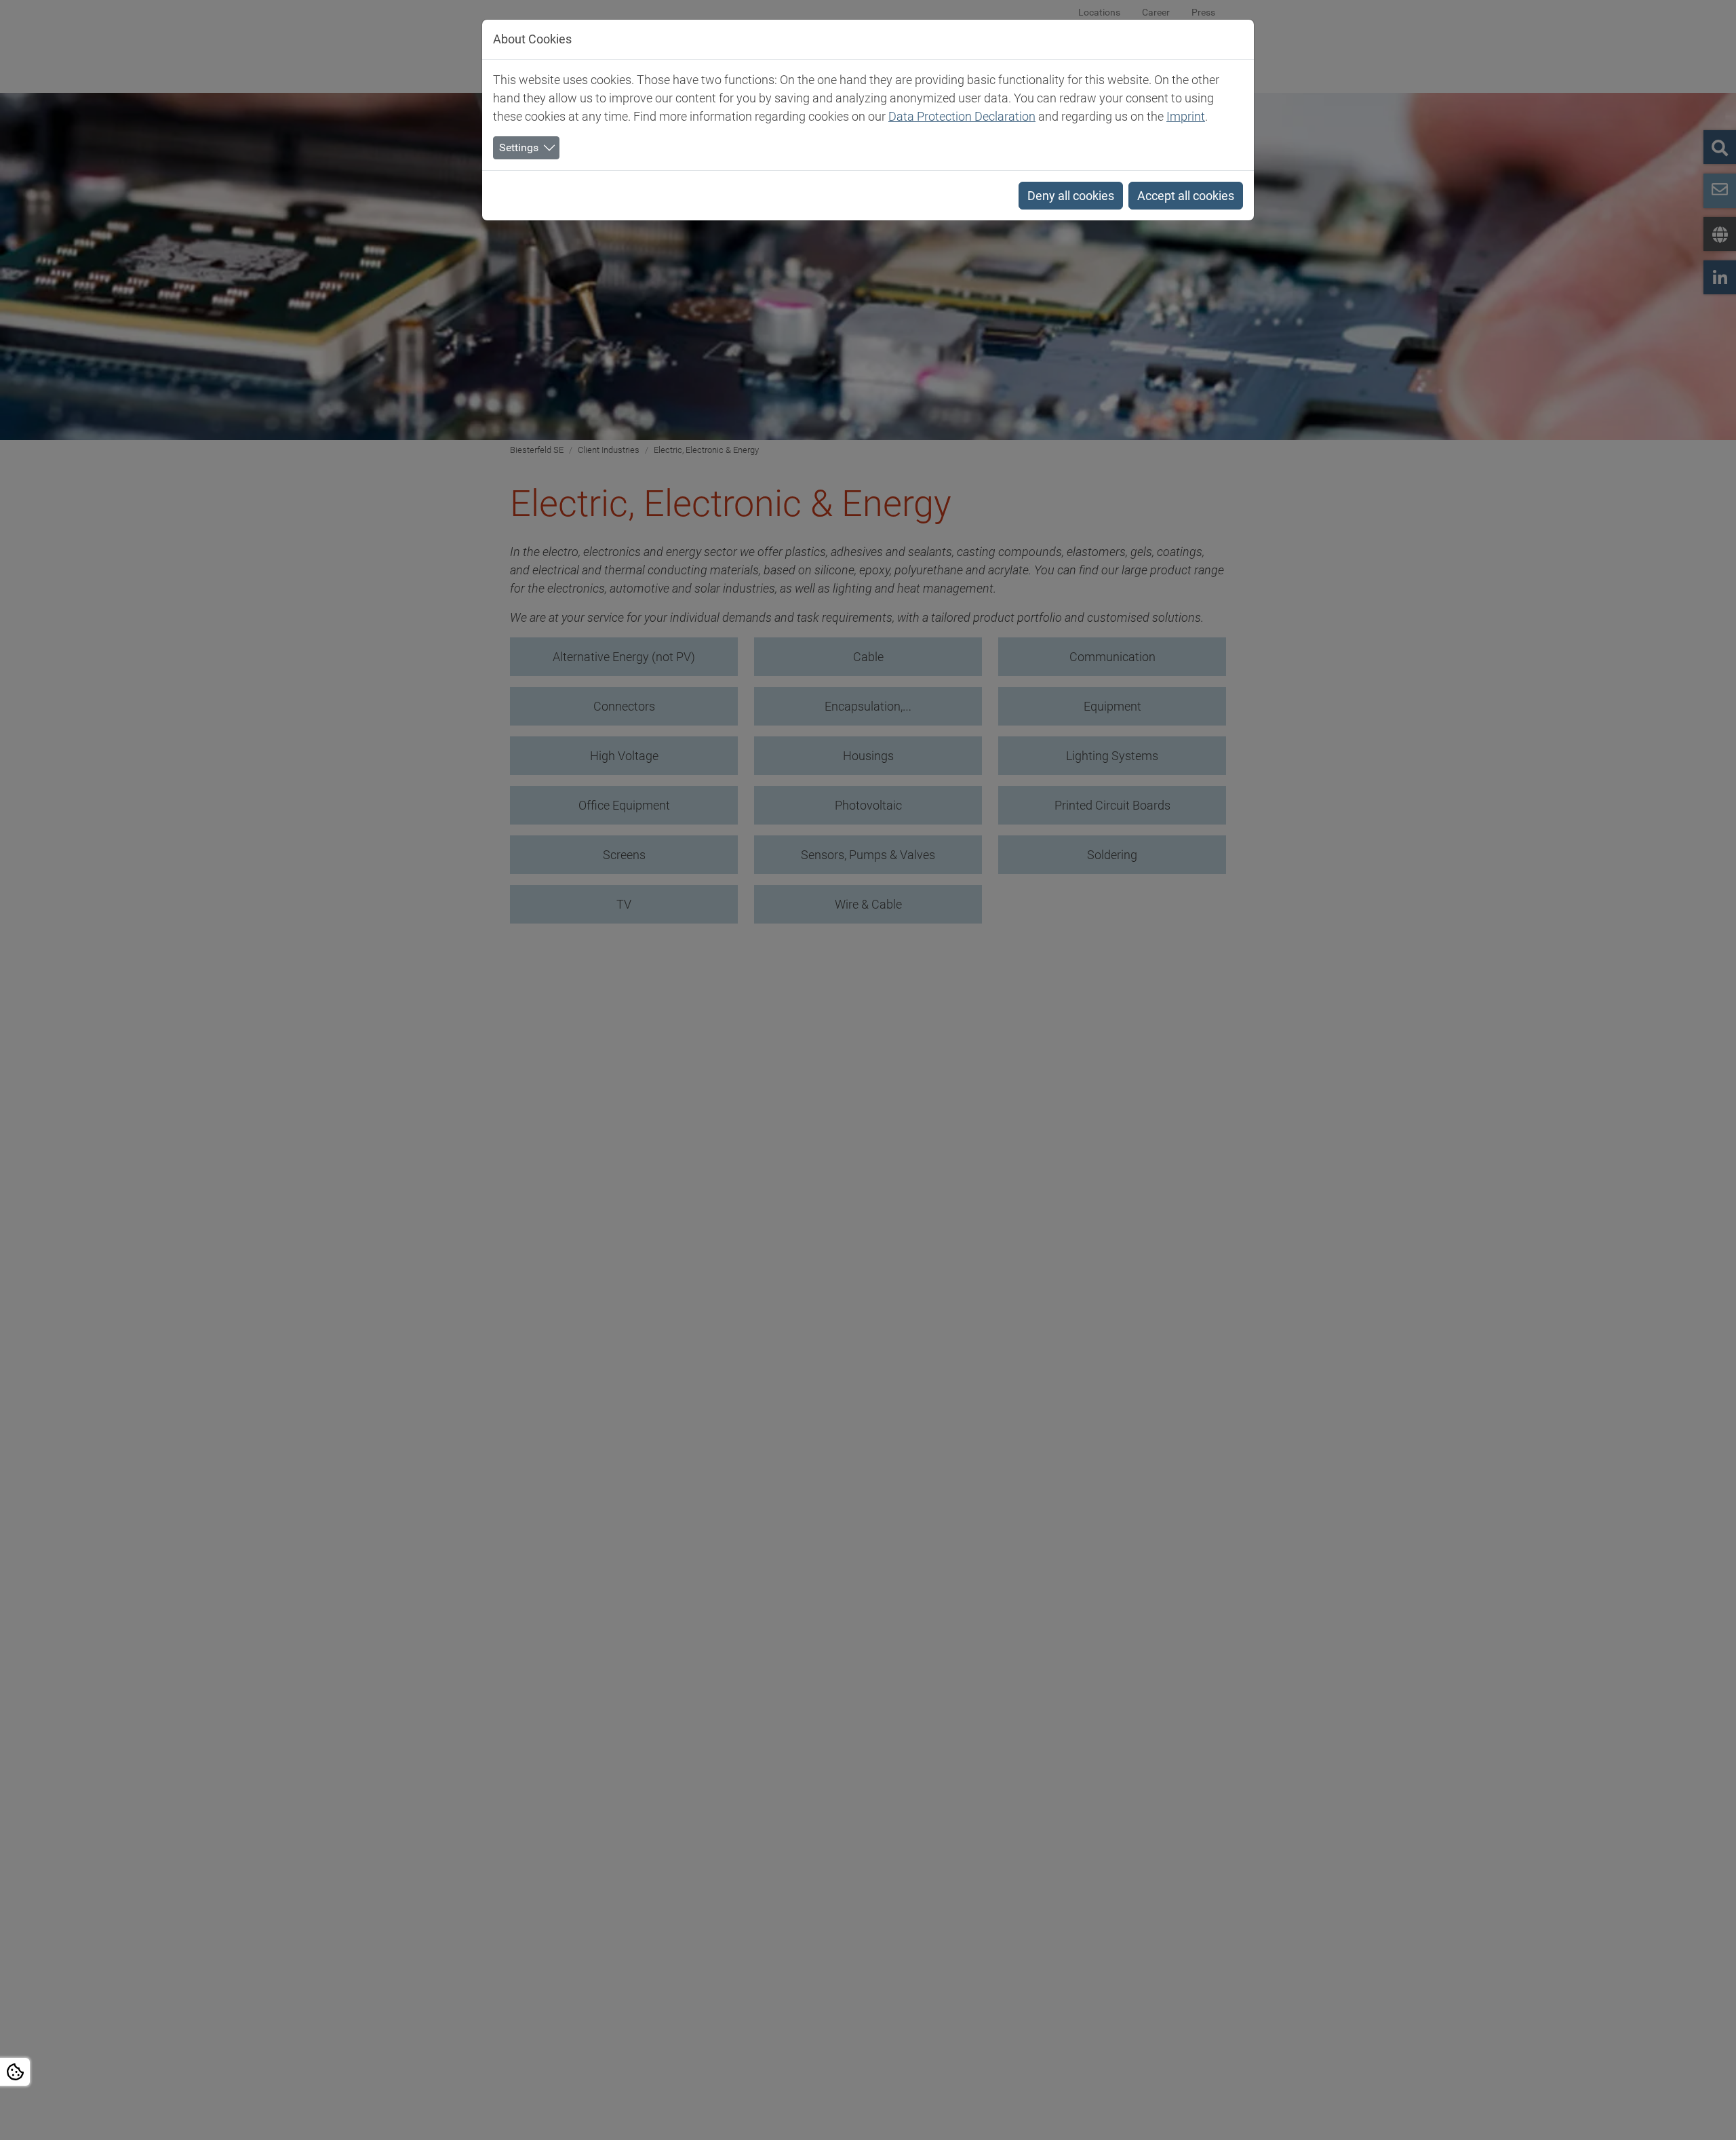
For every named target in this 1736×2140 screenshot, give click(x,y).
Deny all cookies (1071, 196)
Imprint (1186, 116)
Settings (519, 147)
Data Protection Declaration (962, 116)
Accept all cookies (1186, 196)
